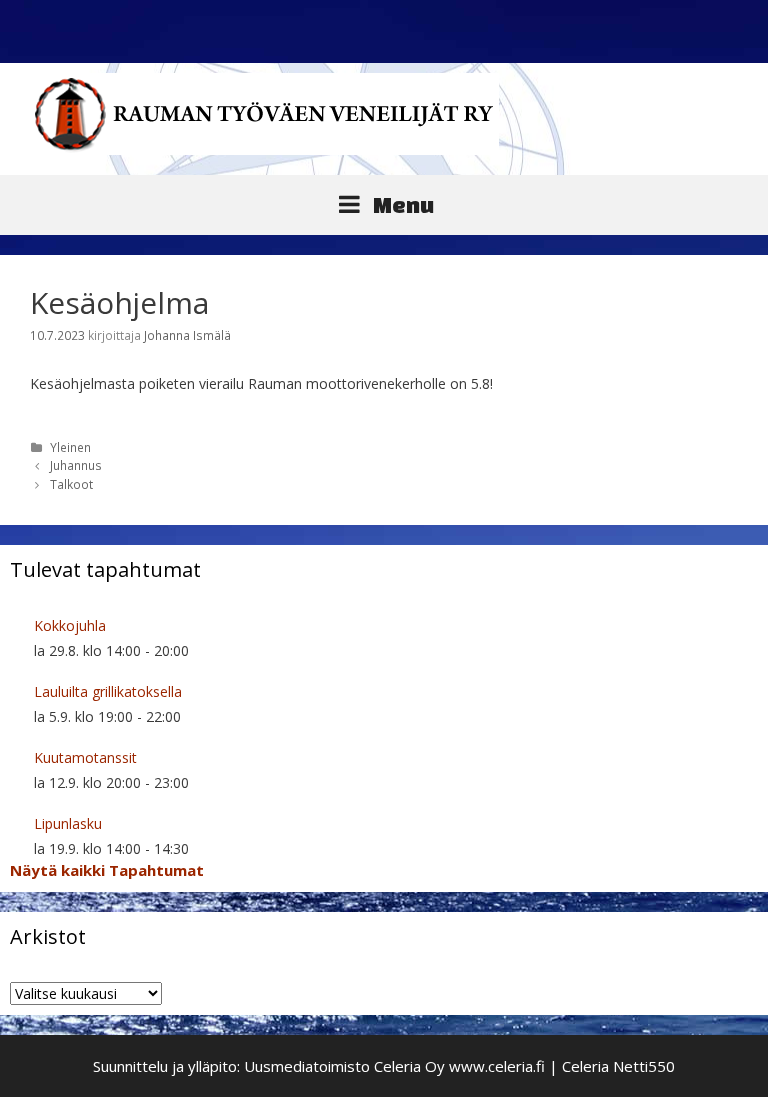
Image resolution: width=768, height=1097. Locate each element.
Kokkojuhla (70, 625)
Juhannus (76, 465)
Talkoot (71, 484)
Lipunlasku (68, 823)
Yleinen (70, 447)
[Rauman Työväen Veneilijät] (264, 112)
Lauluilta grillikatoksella (108, 691)
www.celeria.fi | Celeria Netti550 (562, 1066)
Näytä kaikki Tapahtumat (107, 870)
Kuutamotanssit (85, 757)
